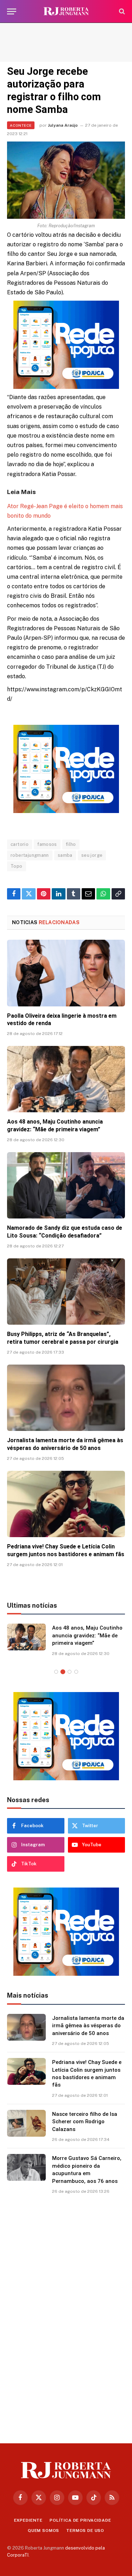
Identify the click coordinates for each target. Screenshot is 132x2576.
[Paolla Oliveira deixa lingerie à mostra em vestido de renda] (66, 973)
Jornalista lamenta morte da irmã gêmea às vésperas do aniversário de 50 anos (88, 2026)
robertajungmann (30, 855)
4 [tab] (76, 1672)
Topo (17, 866)
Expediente (28, 2520)
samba (65, 855)
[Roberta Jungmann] (66, 11)
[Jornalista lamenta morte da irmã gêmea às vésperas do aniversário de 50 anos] (66, 1398)
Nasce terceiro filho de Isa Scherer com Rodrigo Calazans (85, 2122)
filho (71, 844)
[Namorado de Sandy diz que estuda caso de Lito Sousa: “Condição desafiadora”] (66, 1185)
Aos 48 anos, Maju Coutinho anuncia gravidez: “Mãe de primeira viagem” (87, 1635)
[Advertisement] (66, 42)
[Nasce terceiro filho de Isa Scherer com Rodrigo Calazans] (26, 2123)
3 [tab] (70, 1672)
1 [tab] (56, 1672)
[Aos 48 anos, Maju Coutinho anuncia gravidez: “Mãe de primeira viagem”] (66, 1079)
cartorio (20, 844)
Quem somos (43, 2530)
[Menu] (12, 11)
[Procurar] (121, 11)
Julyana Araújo (63, 125)
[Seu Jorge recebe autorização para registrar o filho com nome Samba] (66, 180)
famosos (47, 844)
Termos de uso (85, 2530)
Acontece (21, 125)
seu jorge (92, 855)
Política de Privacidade (80, 2520)
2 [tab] (63, 1672)
